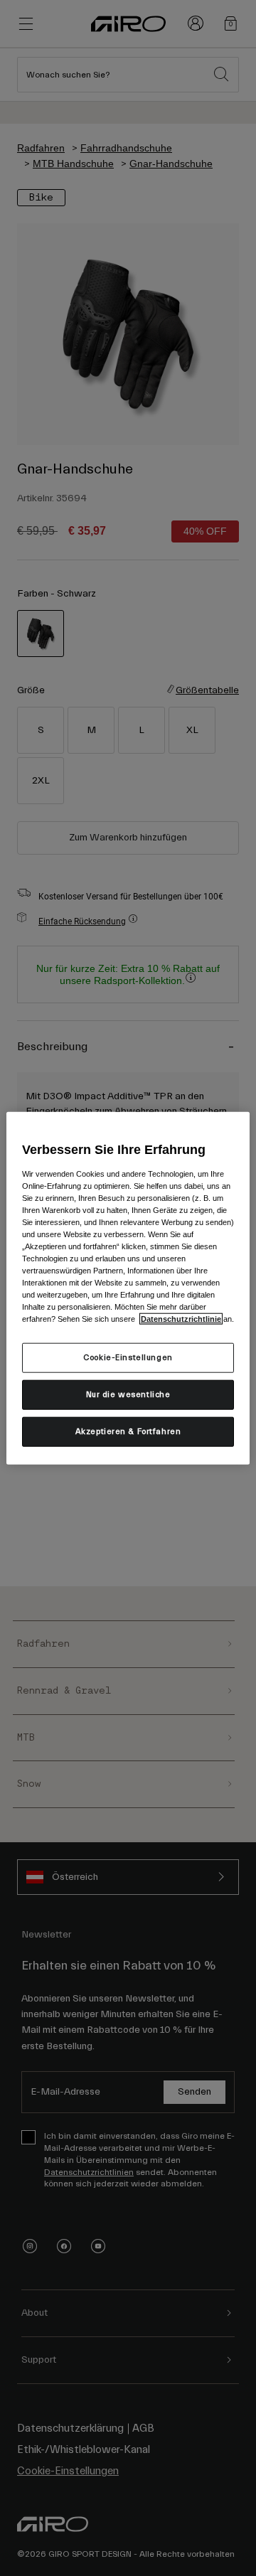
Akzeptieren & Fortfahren (128, 1432)
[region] (128, 1288)
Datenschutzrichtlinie (181, 1319)
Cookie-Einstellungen (128, 1358)
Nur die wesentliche (128, 1395)
